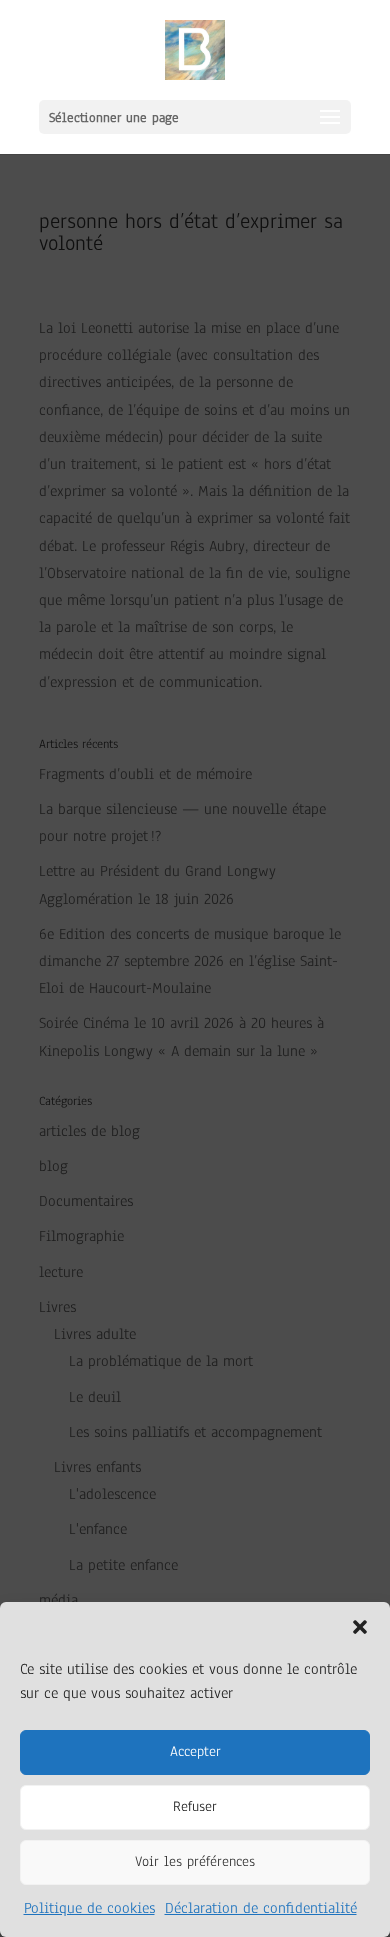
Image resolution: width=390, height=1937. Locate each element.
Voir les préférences (195, 1861)
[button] (360, 1627)
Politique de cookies (89, 1908)
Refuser (195, 1806)
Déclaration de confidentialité (261, 1908)
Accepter (195, 1751)
